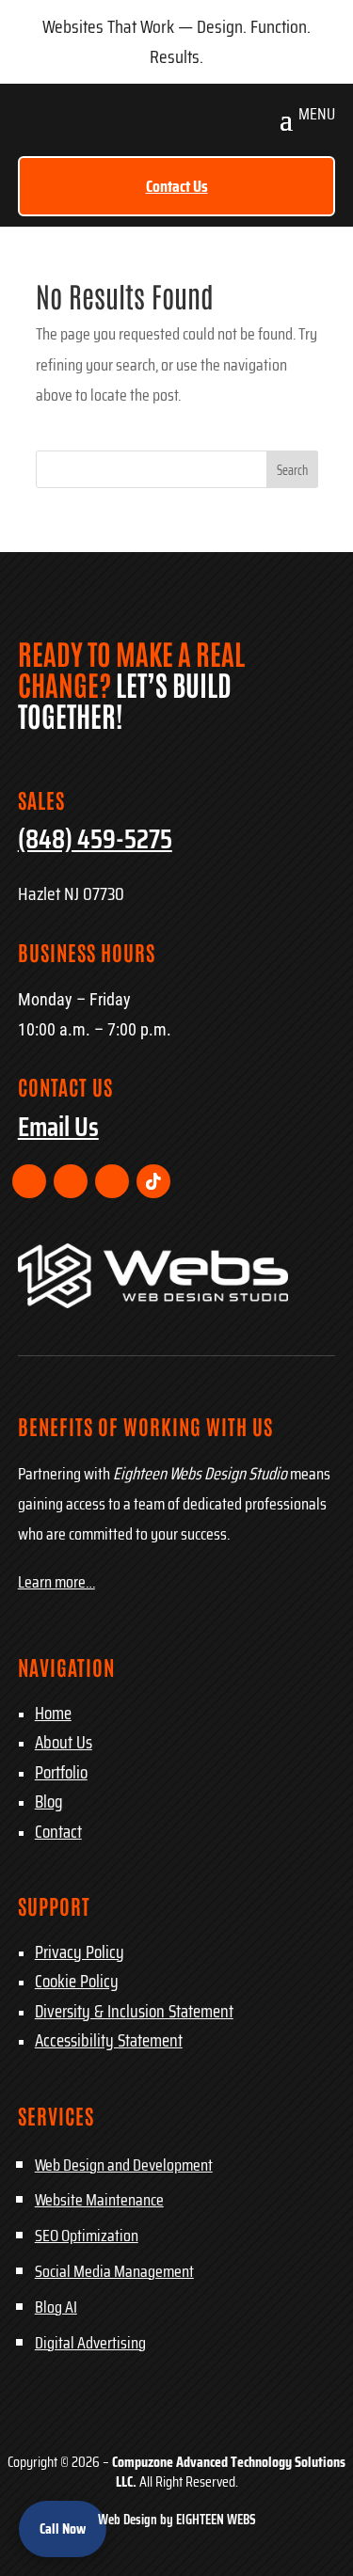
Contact (58, 1831)
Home (53, 1713)
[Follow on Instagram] (71, 1181)
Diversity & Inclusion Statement (134, 2011)
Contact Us (177, 186)
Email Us (58, 1127)
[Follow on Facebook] (29, 1181)
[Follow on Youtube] (112, 1181)
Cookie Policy (77, 1981)
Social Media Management (114, 2271)
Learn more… (56, 1582)
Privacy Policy (80, 1952)
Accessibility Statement (109, 2040)
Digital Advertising (90, 2343)
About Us (64, 1742)
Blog (49, 1801)
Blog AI (56, 2307)
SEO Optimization (87, 2236)
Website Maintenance (99, 2200)
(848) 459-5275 (95, 839)
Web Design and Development (124, 2165)
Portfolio (61, 1772)
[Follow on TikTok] (153, 1181)
